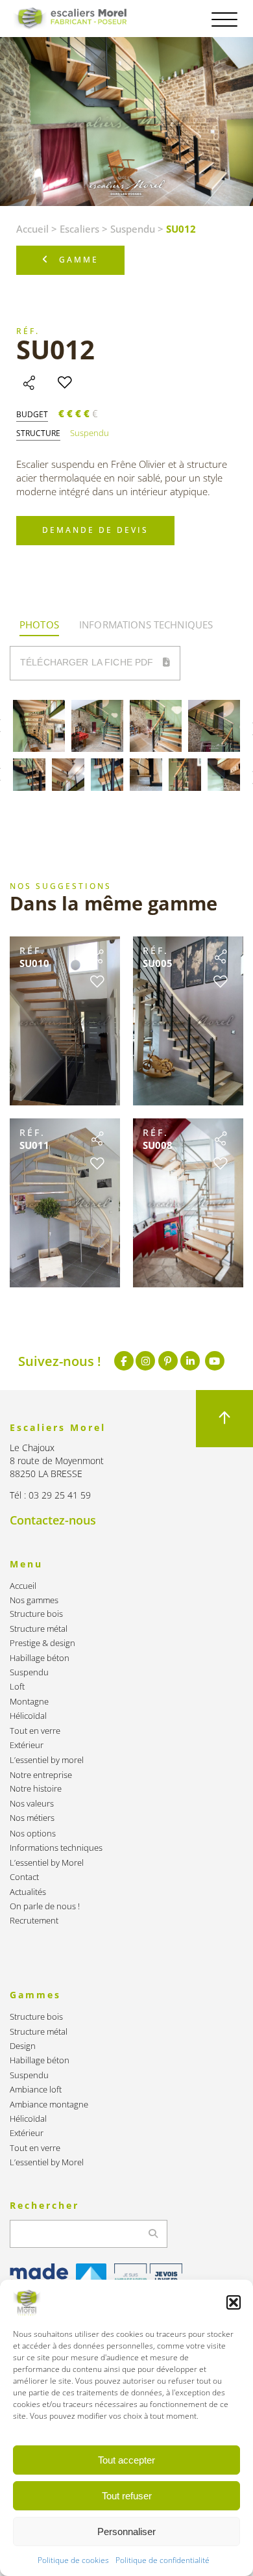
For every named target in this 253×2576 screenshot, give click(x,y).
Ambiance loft (36, 2090)
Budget (32, 415)
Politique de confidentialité (163, 2560)
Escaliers (79, 229)
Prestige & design (42, 1643)
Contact (24, 1877)
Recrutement (34, 1921)
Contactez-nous (53, 1520)
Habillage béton (40, 1658)
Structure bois (36, 1614)
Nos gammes (34, 1600)
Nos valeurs (32, 1804)
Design (23, 2046)
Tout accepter (126, 2460)
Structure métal (39, 1629)
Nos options (33, 1834)
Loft (17, 1687)
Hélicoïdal (28, 1716)
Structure (38, 433)
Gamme (79, 260)
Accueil (32, 229)
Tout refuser (127, 2496)
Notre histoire (36, 1789)
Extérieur (27, 1745)
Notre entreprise (41, 1775)
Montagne (29, 1702)
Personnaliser (126, 2531)
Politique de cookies (73, 2560)
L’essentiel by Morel (47, 1863)
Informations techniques (56, 1848)
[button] (234, 2302)
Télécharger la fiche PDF (88, 662)
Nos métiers (32, 1818)
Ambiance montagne (49, 2105)
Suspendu (133, 229)
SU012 (55, 349)
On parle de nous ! (45, 1906)
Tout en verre (35, 1731)
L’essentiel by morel (47, 1760)
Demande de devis (95, 530)
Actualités (28, 1892)
